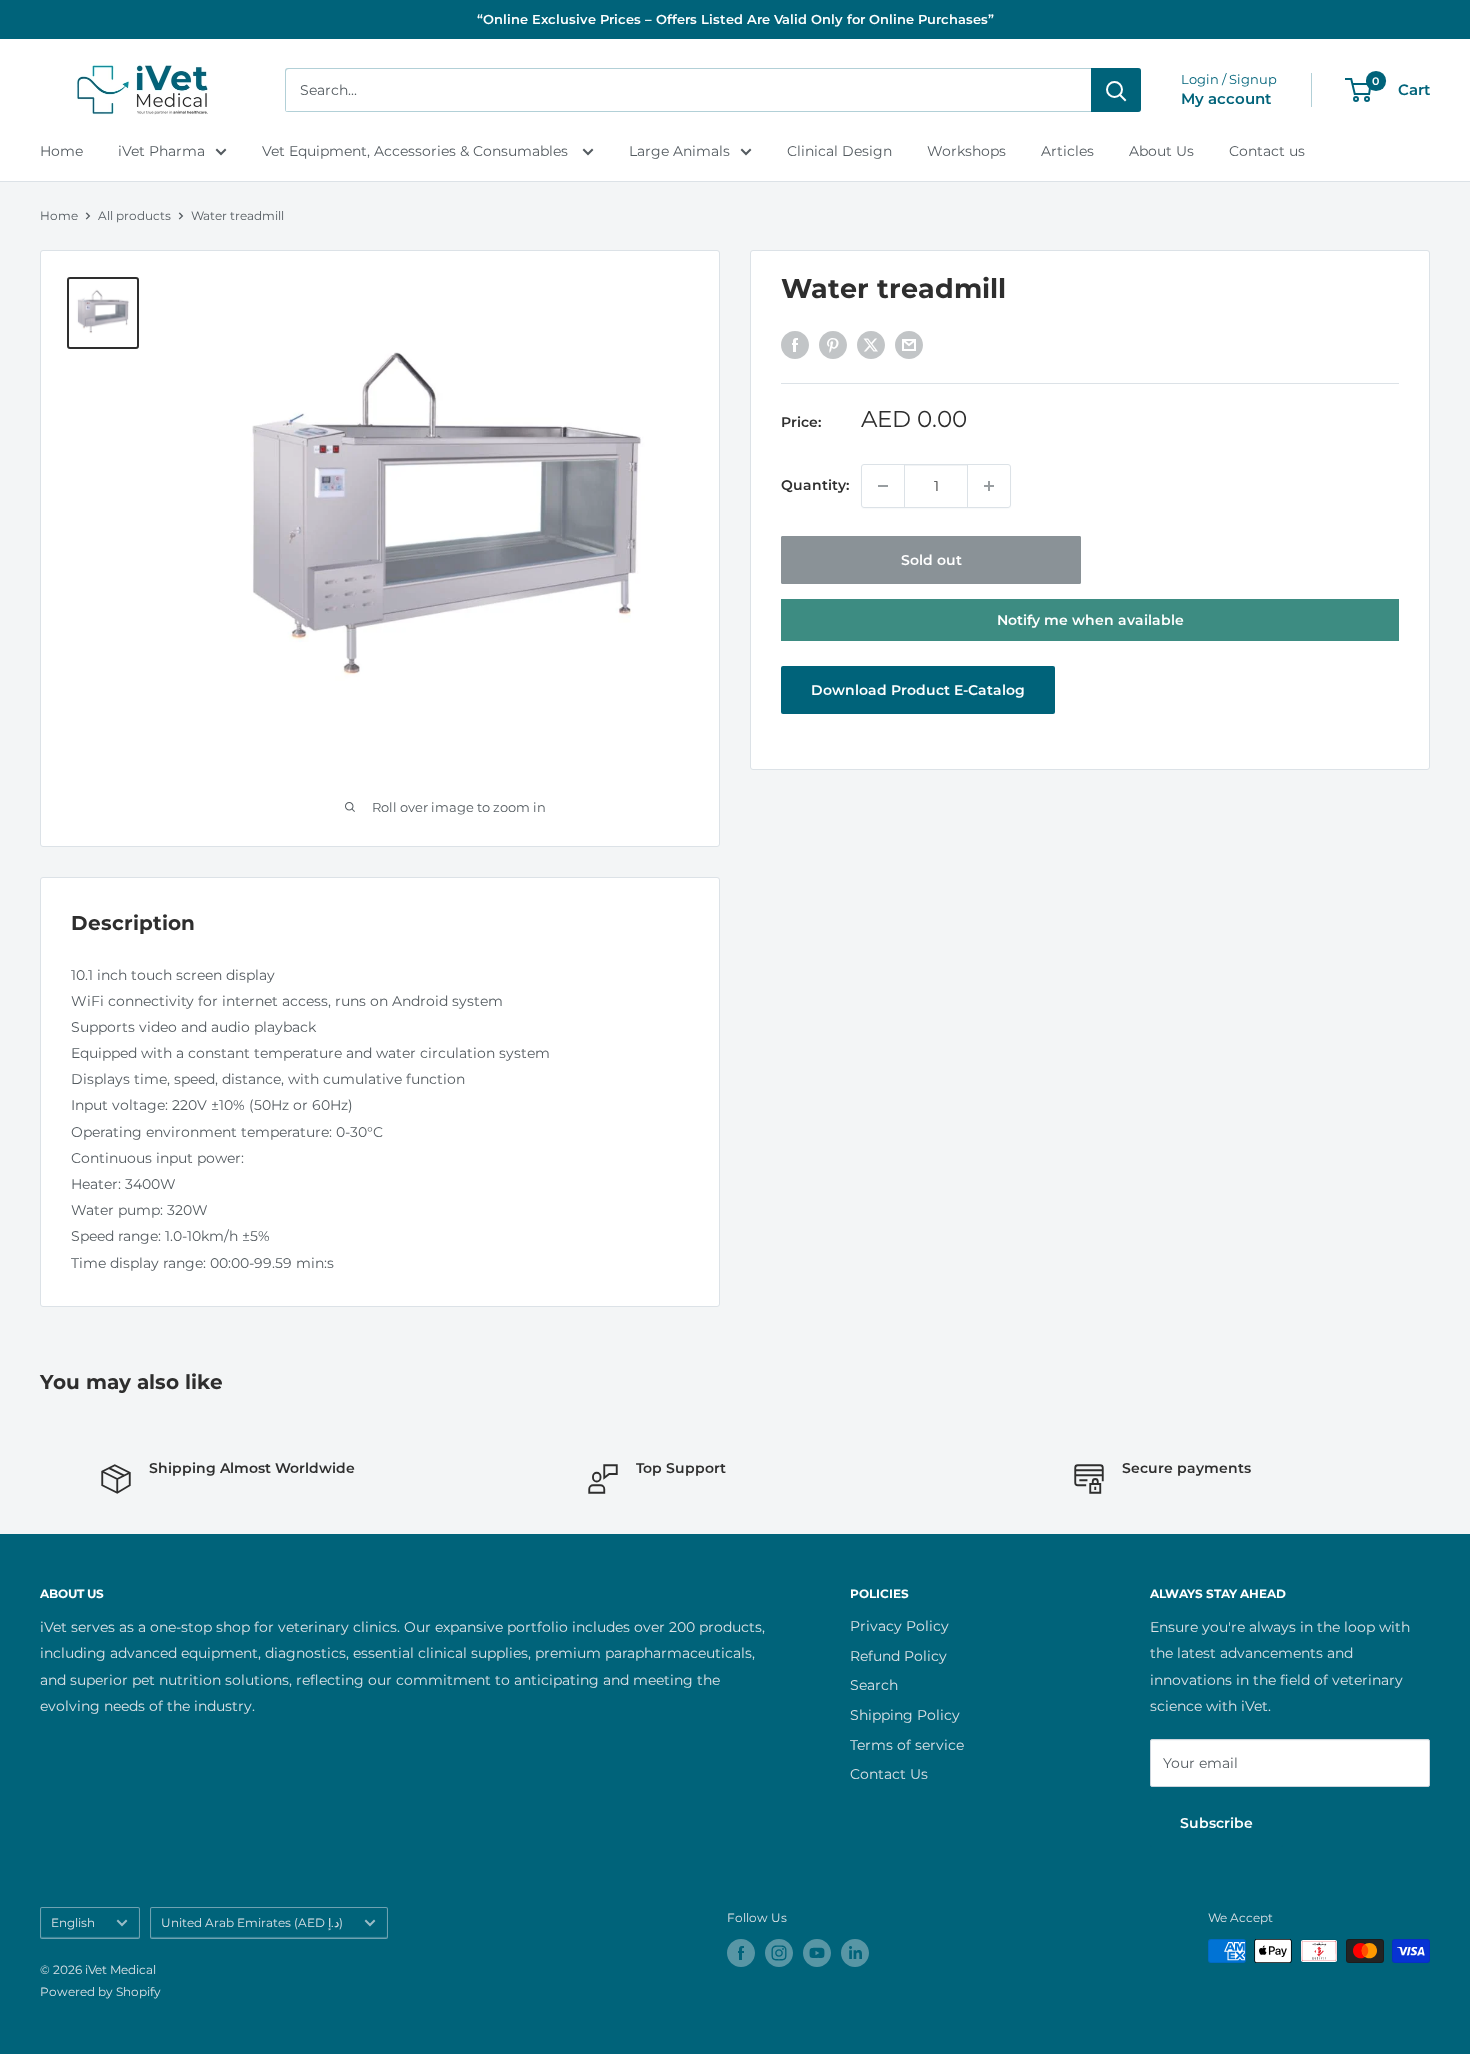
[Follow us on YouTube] (817, 1953)
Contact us (1267, 151)
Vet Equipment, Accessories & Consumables (417, 151)
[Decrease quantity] (883, 486)
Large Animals (679, 151)
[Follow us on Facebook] (741, 1953)
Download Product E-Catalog (918, 690)
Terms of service (907, 1745)
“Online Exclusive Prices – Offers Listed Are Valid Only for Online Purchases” (735, 19)
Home (61, 151)
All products (134, 215)
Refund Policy (898, 1656)
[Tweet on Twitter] (871, 345)
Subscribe (1216, 1823)
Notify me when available (1090, 620)
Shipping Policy (905, 1715)
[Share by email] (909, 345)
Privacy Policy (899, 1626)
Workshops (966, 151)
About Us (1161, 151)
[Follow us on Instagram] (779, 1953)
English (73, 1922)
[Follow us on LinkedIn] (855, 1953)
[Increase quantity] (989, 486)
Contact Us (889, 1774)
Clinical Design (839, 151)
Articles (1067, 151)
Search (874, 1685)
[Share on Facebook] (795, 345)
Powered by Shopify (100, 1991)
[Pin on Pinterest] (833, 345)
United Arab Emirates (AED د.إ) (252, 1922)
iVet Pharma (161, 151)
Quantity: (815, 485)
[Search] (1116, 90)
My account (1226, 98)
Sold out (931, 560)
